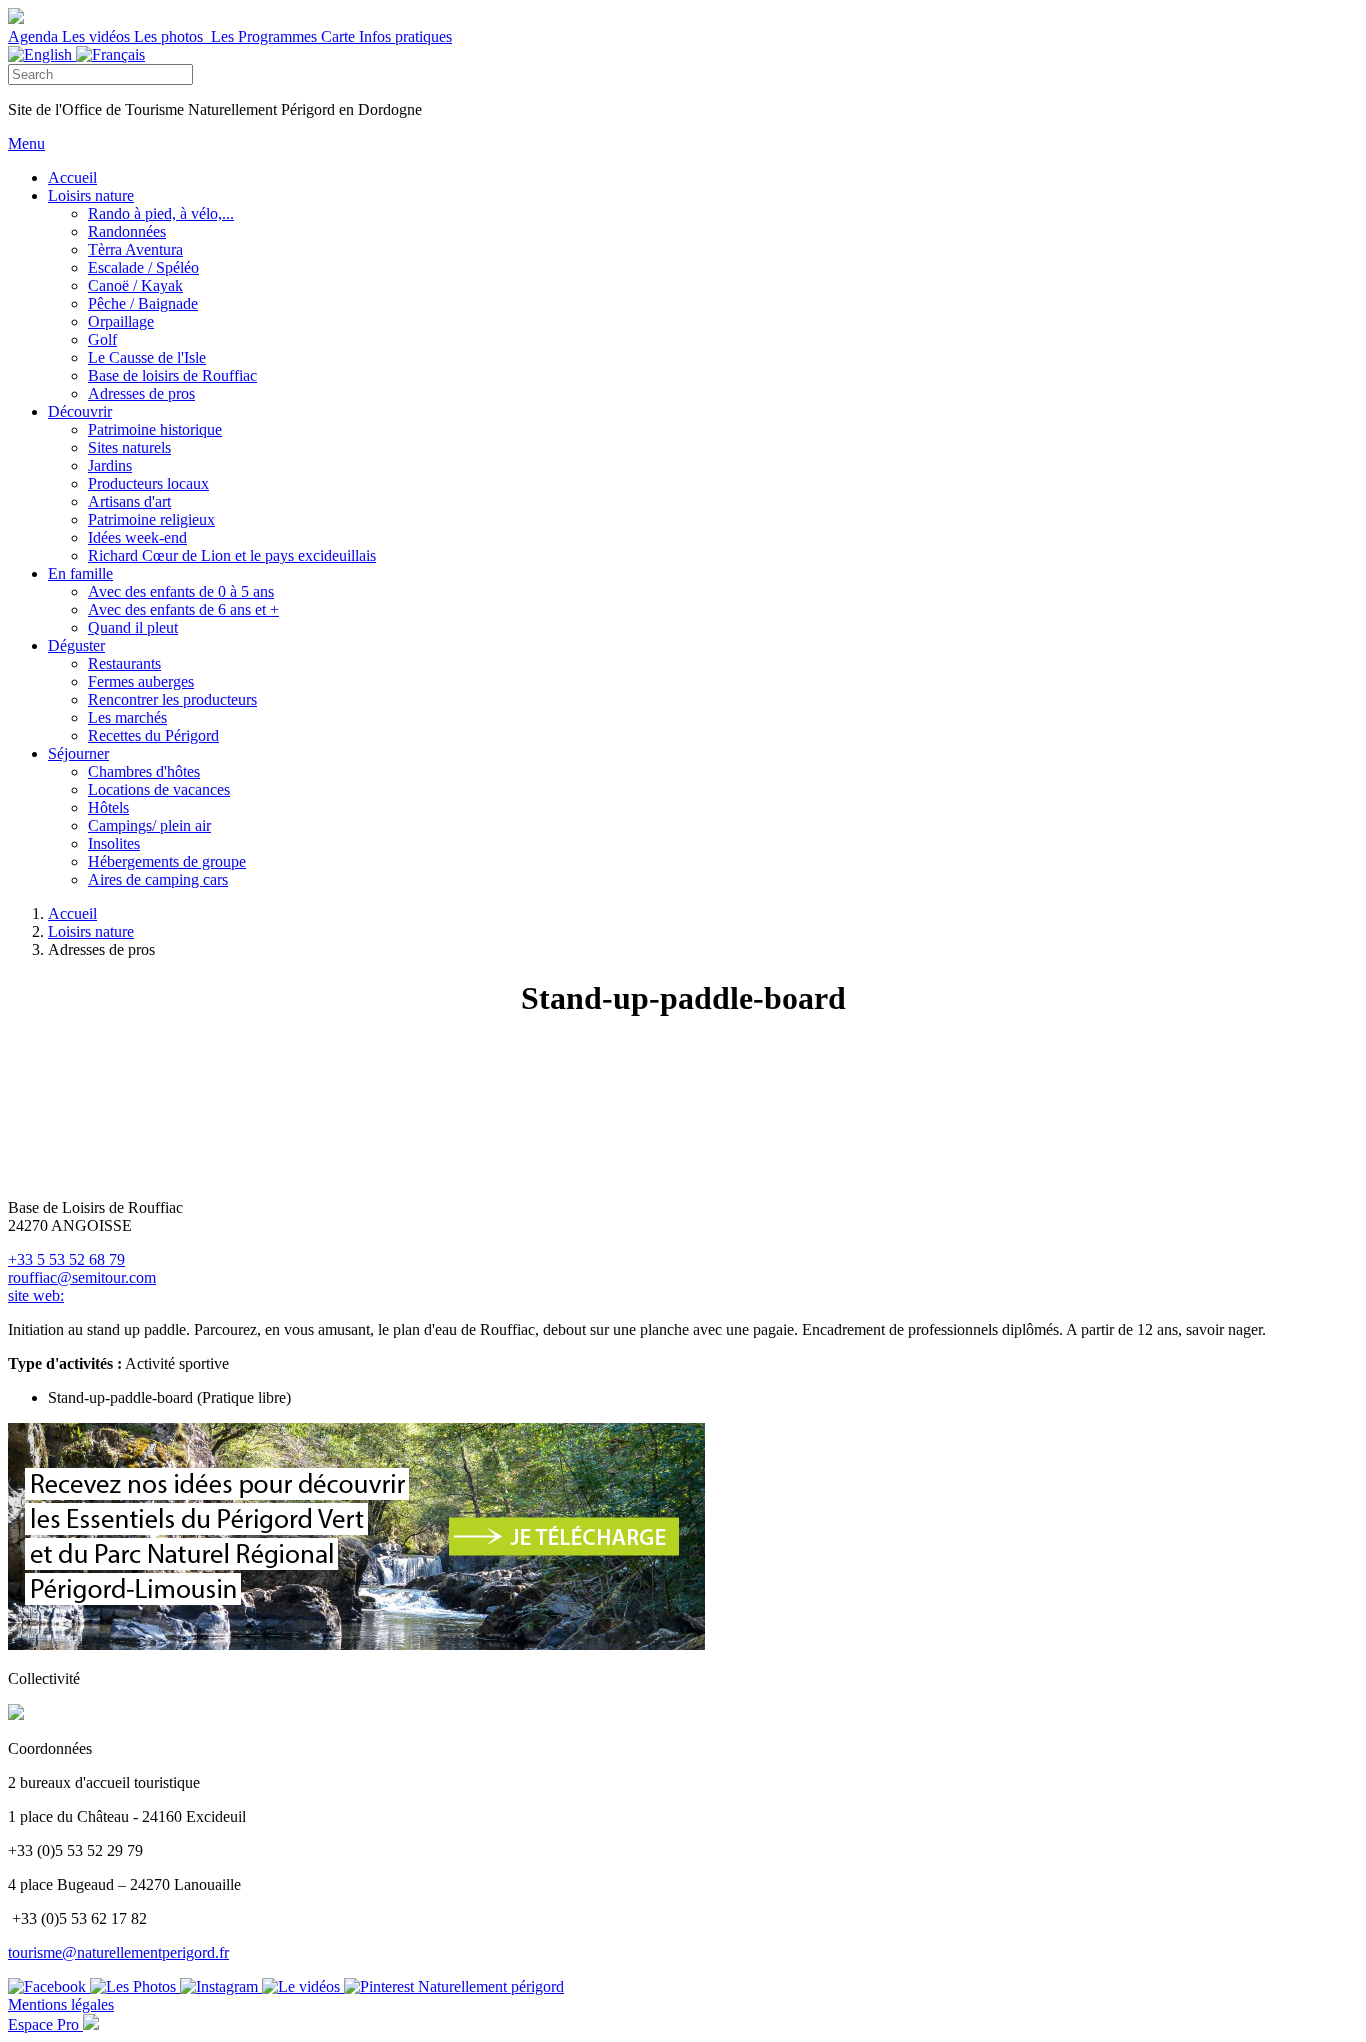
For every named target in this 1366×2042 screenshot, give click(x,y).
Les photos (170, 36)
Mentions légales (61, 2004)
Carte (340, 36)
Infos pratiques (405, 36)
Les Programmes (264, 36)
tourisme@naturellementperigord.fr (118, 1952)
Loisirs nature (91, 931)
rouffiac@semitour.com (82, 1277)
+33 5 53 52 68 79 (66, 1259)
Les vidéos (98, 36)
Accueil (72, 913)
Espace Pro (45, 2024)
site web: (36, 1295)
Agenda (35, 36)
